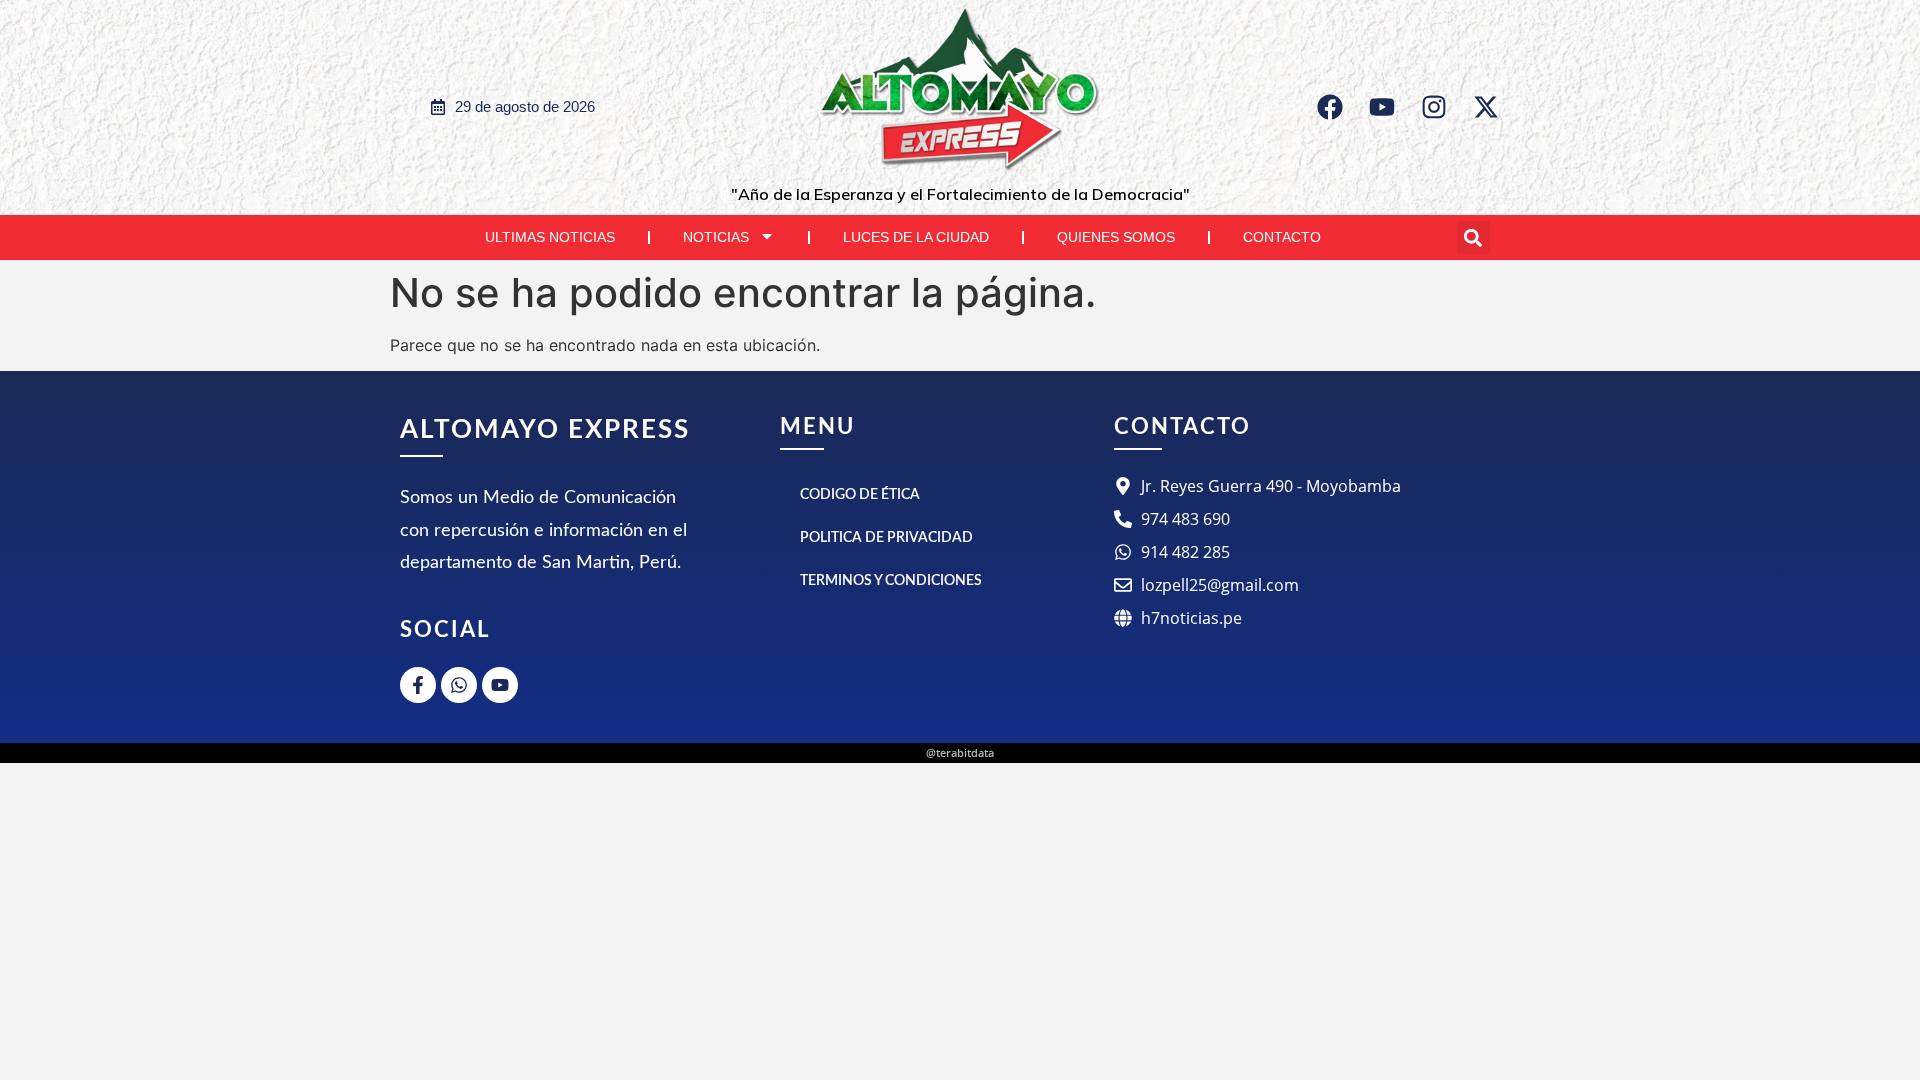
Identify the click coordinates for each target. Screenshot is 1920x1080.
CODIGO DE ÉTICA (860, 495)
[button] (1473, 237)
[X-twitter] (1486, 107)
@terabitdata (960, 752)
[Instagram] (1434, 107)
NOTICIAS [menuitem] (716, 237)
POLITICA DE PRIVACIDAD (886, 538)
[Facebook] (1330, 107)
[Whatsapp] (459, 685)
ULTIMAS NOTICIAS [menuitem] (550, 237)
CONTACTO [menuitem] (1282, 237)
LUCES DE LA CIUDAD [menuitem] (916, 237)
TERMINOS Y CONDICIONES (891, 581)
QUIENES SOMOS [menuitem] (1116, 237)
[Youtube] (1382, 107)
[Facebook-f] (418, 685)
